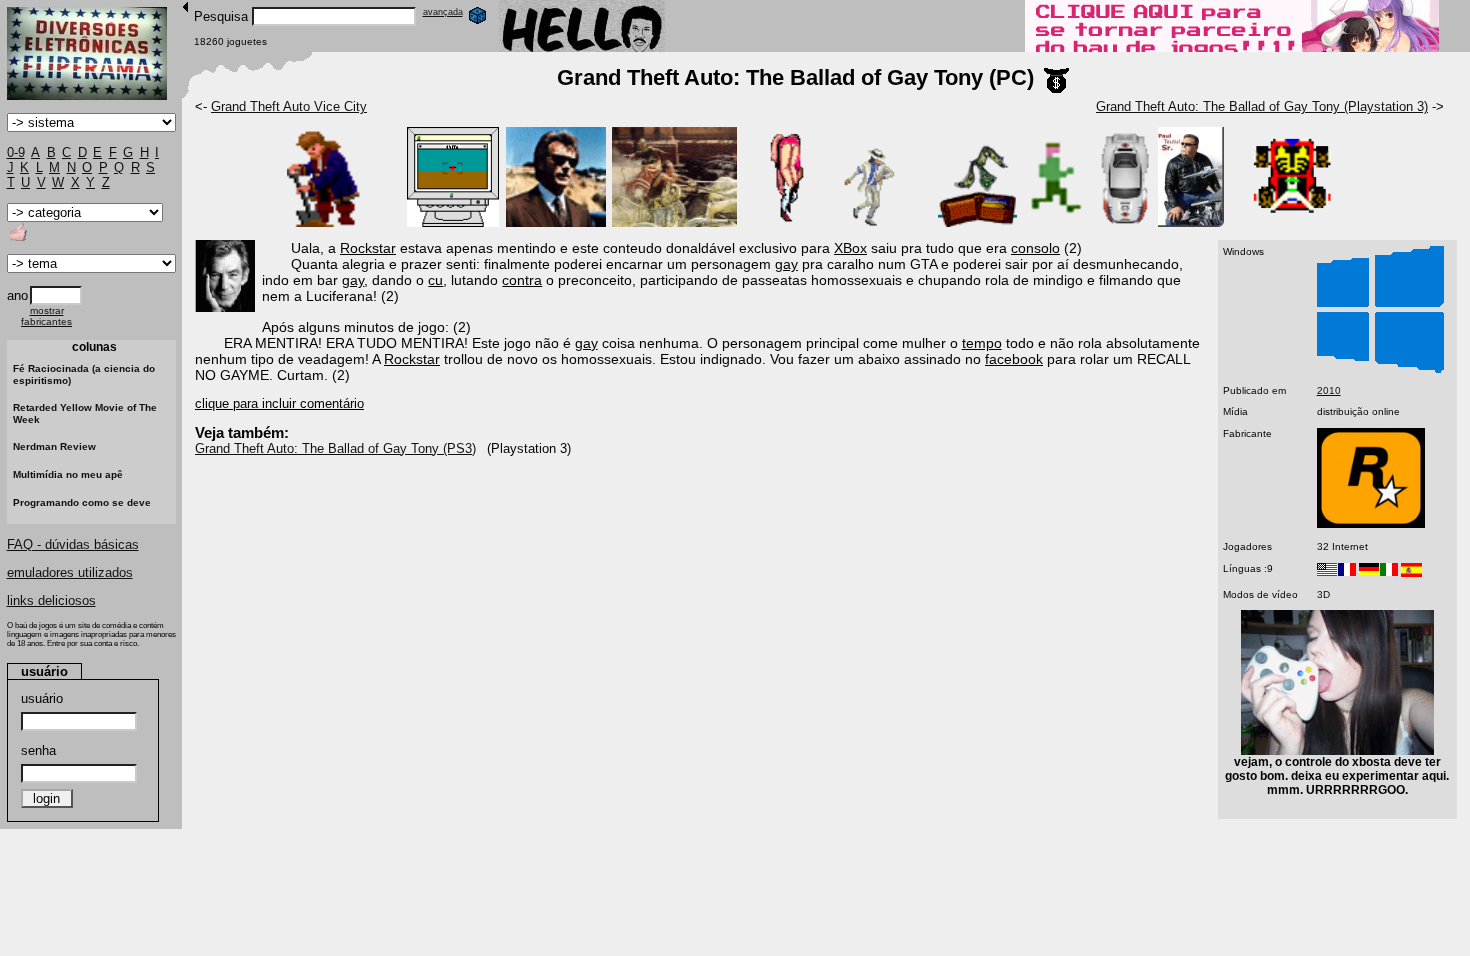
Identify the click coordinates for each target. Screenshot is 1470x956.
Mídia (1235, 411)
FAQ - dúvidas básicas (73, 544)
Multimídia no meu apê (68, 474)
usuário (42, 698)
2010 (1329, 390)
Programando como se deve (82, 502)
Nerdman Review (54, 446)
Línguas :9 (1248, 568)
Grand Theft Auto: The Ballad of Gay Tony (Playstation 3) (1262, 106)
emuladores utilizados (70, 572)
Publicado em (1254, 390)
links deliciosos (51, 600)
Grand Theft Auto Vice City (289, 106)
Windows (1243, 251)
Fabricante (1247, 433)
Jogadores (1247, 546)
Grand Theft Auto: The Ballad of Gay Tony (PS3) (335, 448)
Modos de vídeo (1260, 594)
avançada (443, 12)
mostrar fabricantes (46, 316)
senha (38, 750)
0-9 (16, 152)
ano (17, 295)
